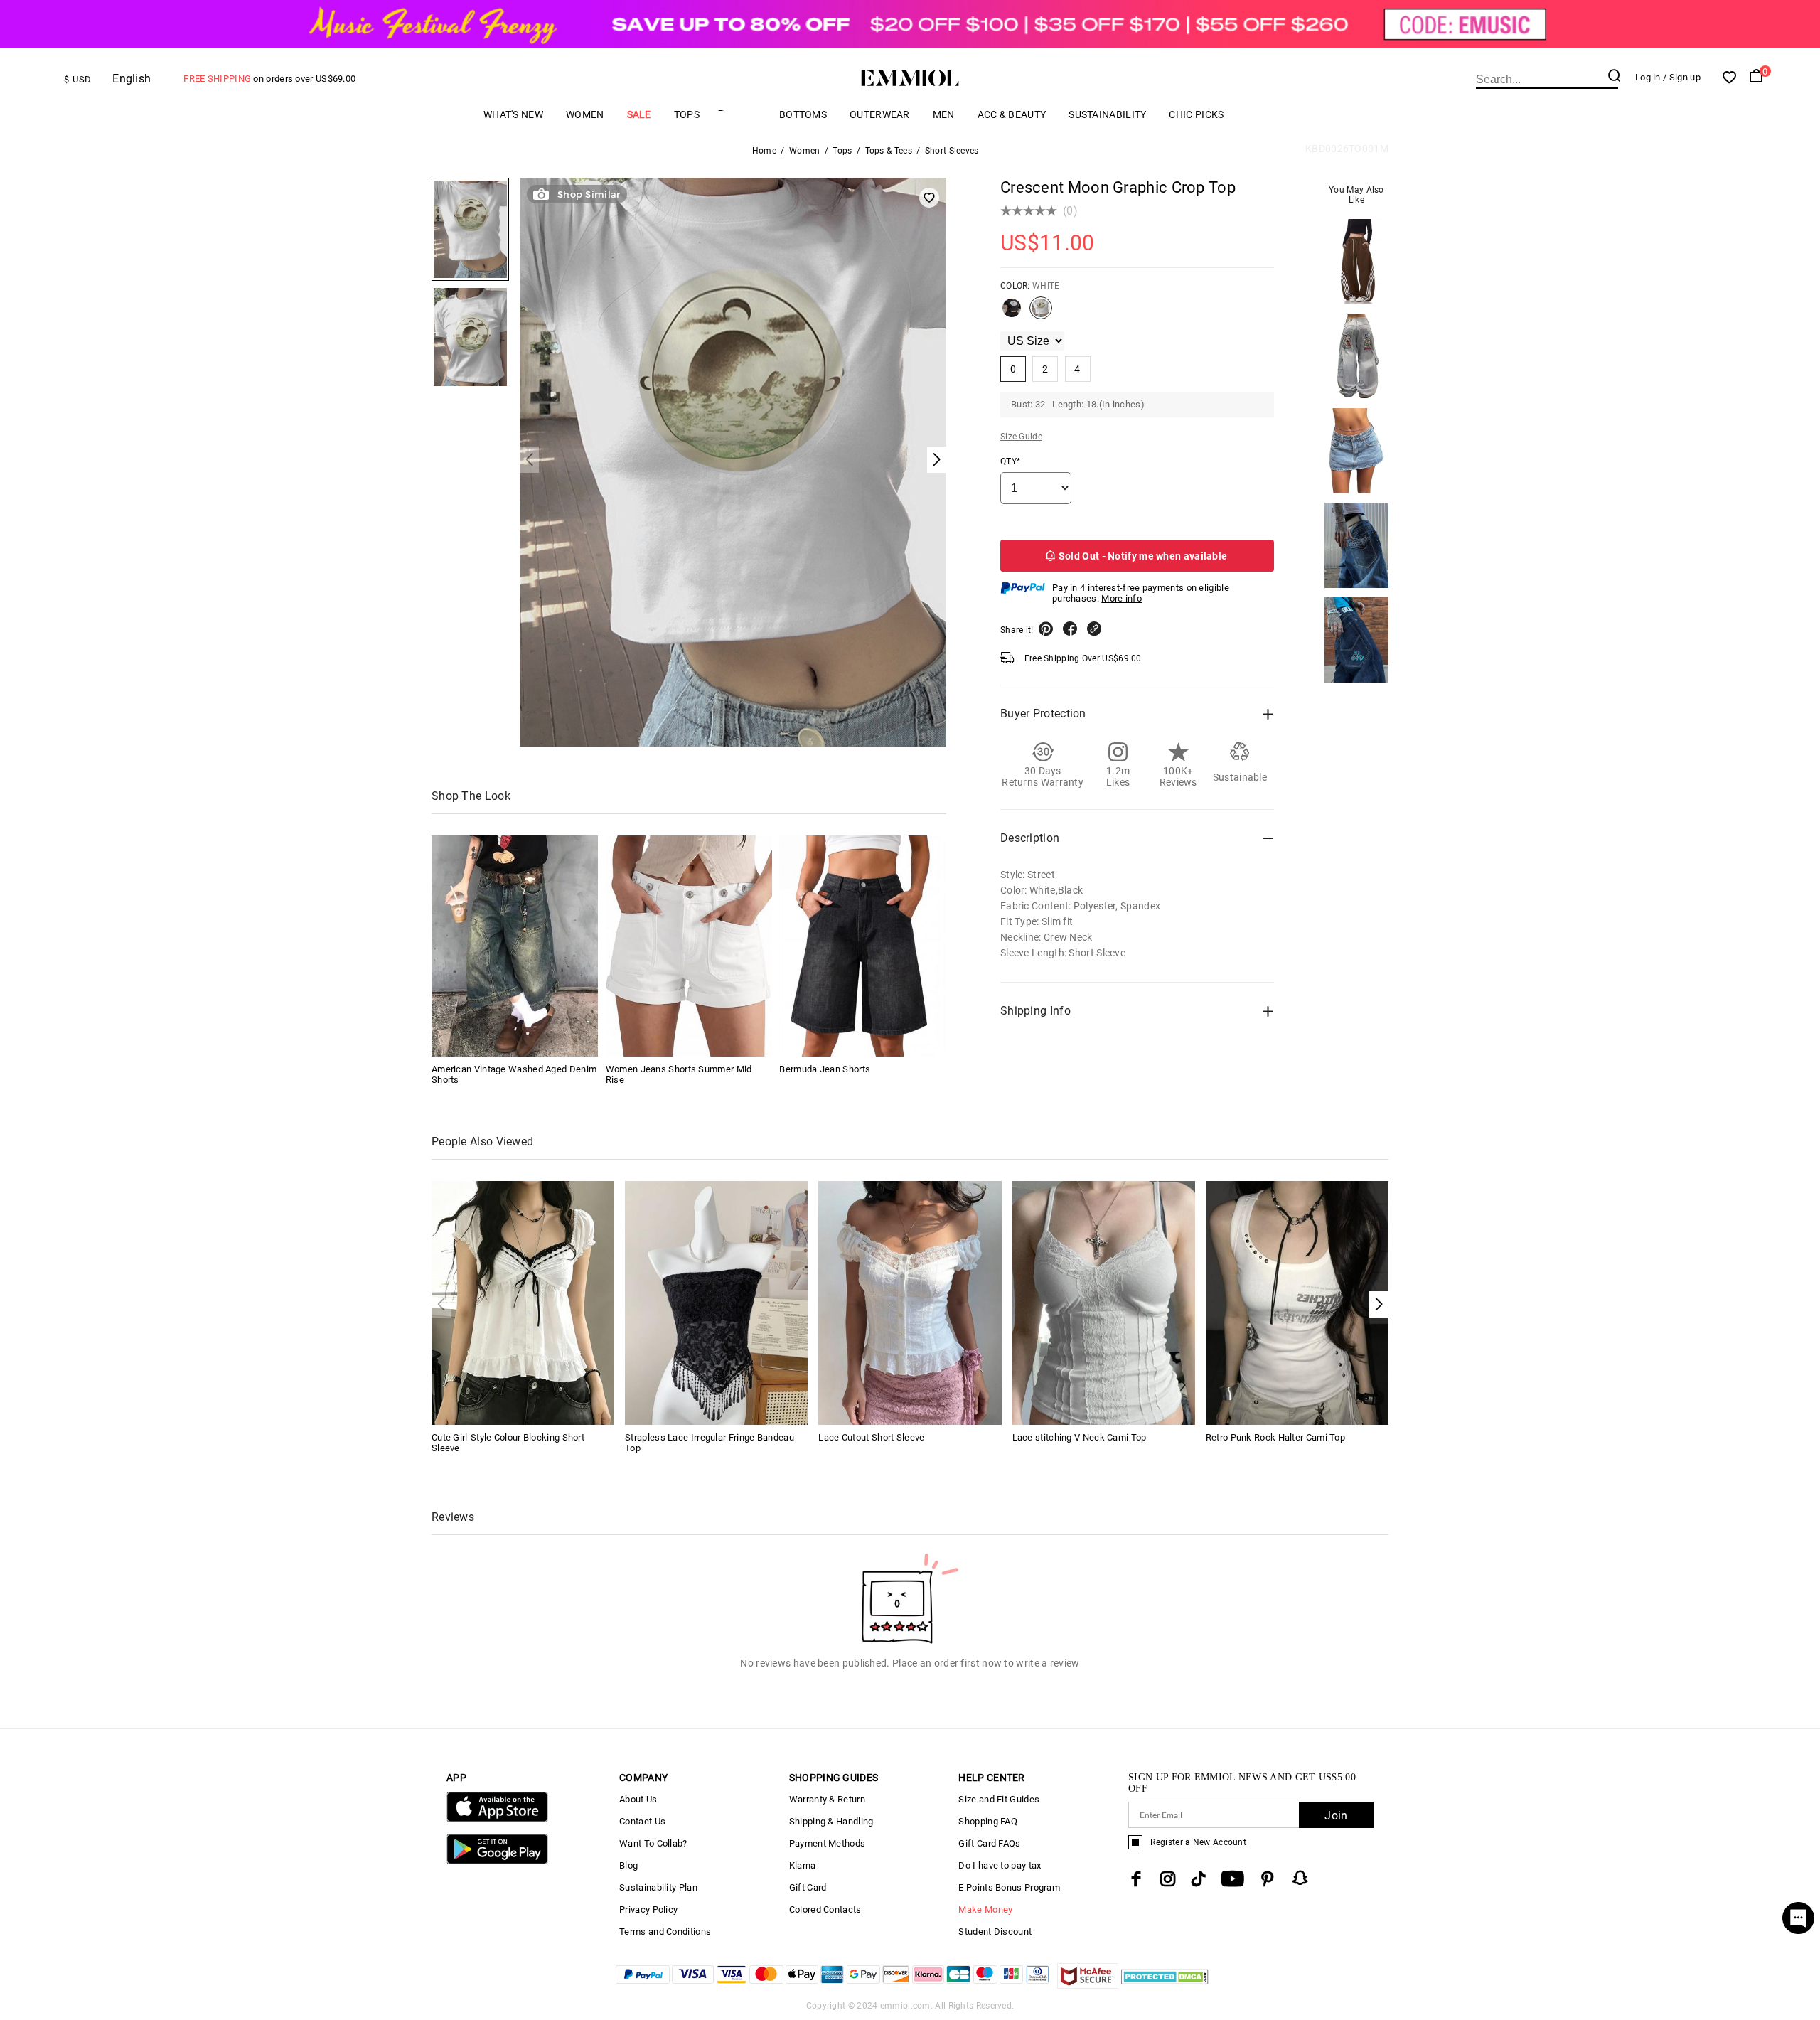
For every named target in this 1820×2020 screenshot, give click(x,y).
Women (585, 114)
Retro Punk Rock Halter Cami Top (1275, 1437)
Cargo (739, 114)
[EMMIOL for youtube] (1232, 1879)
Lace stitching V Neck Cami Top (1080, 1437)
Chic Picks (1196, 114)
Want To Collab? (653, 1843)
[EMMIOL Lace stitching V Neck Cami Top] (1104, 1302)
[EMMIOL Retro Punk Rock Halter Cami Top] (1297, 1302)
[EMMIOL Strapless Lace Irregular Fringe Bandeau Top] (716, 1302)
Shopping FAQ (988, 1821)
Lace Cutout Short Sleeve (871, 1437)
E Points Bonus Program (1009, 1887)
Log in (1648, 77)
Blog (628, 1865)
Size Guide (1021, 437)
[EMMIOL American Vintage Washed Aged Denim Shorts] (515, 946)
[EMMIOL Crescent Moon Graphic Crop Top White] (1041, 314)
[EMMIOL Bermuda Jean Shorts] (862, 946)
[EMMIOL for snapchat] (1300, 1878)
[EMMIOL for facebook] (1136, 1879)
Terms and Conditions (665, 1931)
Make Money (985, 1909)
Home (764, 151)
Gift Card (808, 1887)
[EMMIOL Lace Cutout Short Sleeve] (910, 1302)
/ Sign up (1682, 77)
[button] (1379, 1304)
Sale (639, 114)
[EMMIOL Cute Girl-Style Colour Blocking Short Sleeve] (523, 1302)
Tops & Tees (889, 151)
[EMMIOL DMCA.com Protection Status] (1165, 1985)
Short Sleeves (952, 151)
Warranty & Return (827, 1799)
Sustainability (1107, 114)
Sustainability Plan (658, 1887)
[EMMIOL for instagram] (1168, 1879)
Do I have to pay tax (1000, 1865)
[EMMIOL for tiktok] (1198, 1879)
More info (1122, 598)
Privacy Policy (648, 1909)
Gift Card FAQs (989, 1843)
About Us (638, 1799)
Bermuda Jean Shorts (825, 1069)
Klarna (803, 1865)
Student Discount (995, 1931)
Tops (687, 114)
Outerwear (880, 114)
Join (1336, 1816)
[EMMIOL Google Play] (497, 1861)
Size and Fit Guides (999, 1799)
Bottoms (803, 114)
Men (944, 114)
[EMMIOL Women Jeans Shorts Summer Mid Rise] (689, 946)
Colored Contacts (825, 1909)
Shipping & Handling (831, 1821)
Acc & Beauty (1012, 114)
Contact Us (642, 1821)
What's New (513, 114)
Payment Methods (828, 1843)
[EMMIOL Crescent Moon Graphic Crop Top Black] (1012, 314)
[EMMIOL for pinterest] (1268, 1879)
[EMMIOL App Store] (497, 1819)
